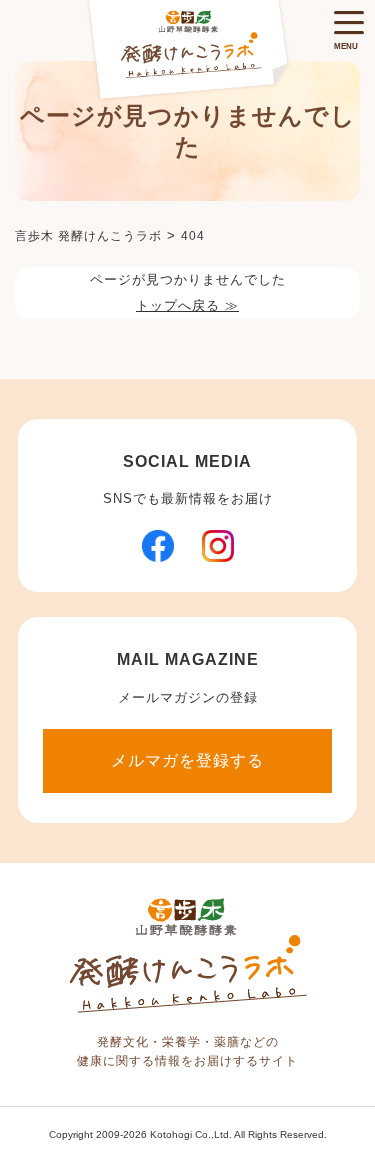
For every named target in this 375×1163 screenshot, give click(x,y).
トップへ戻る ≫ (187, 305)
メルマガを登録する (187, 760)
